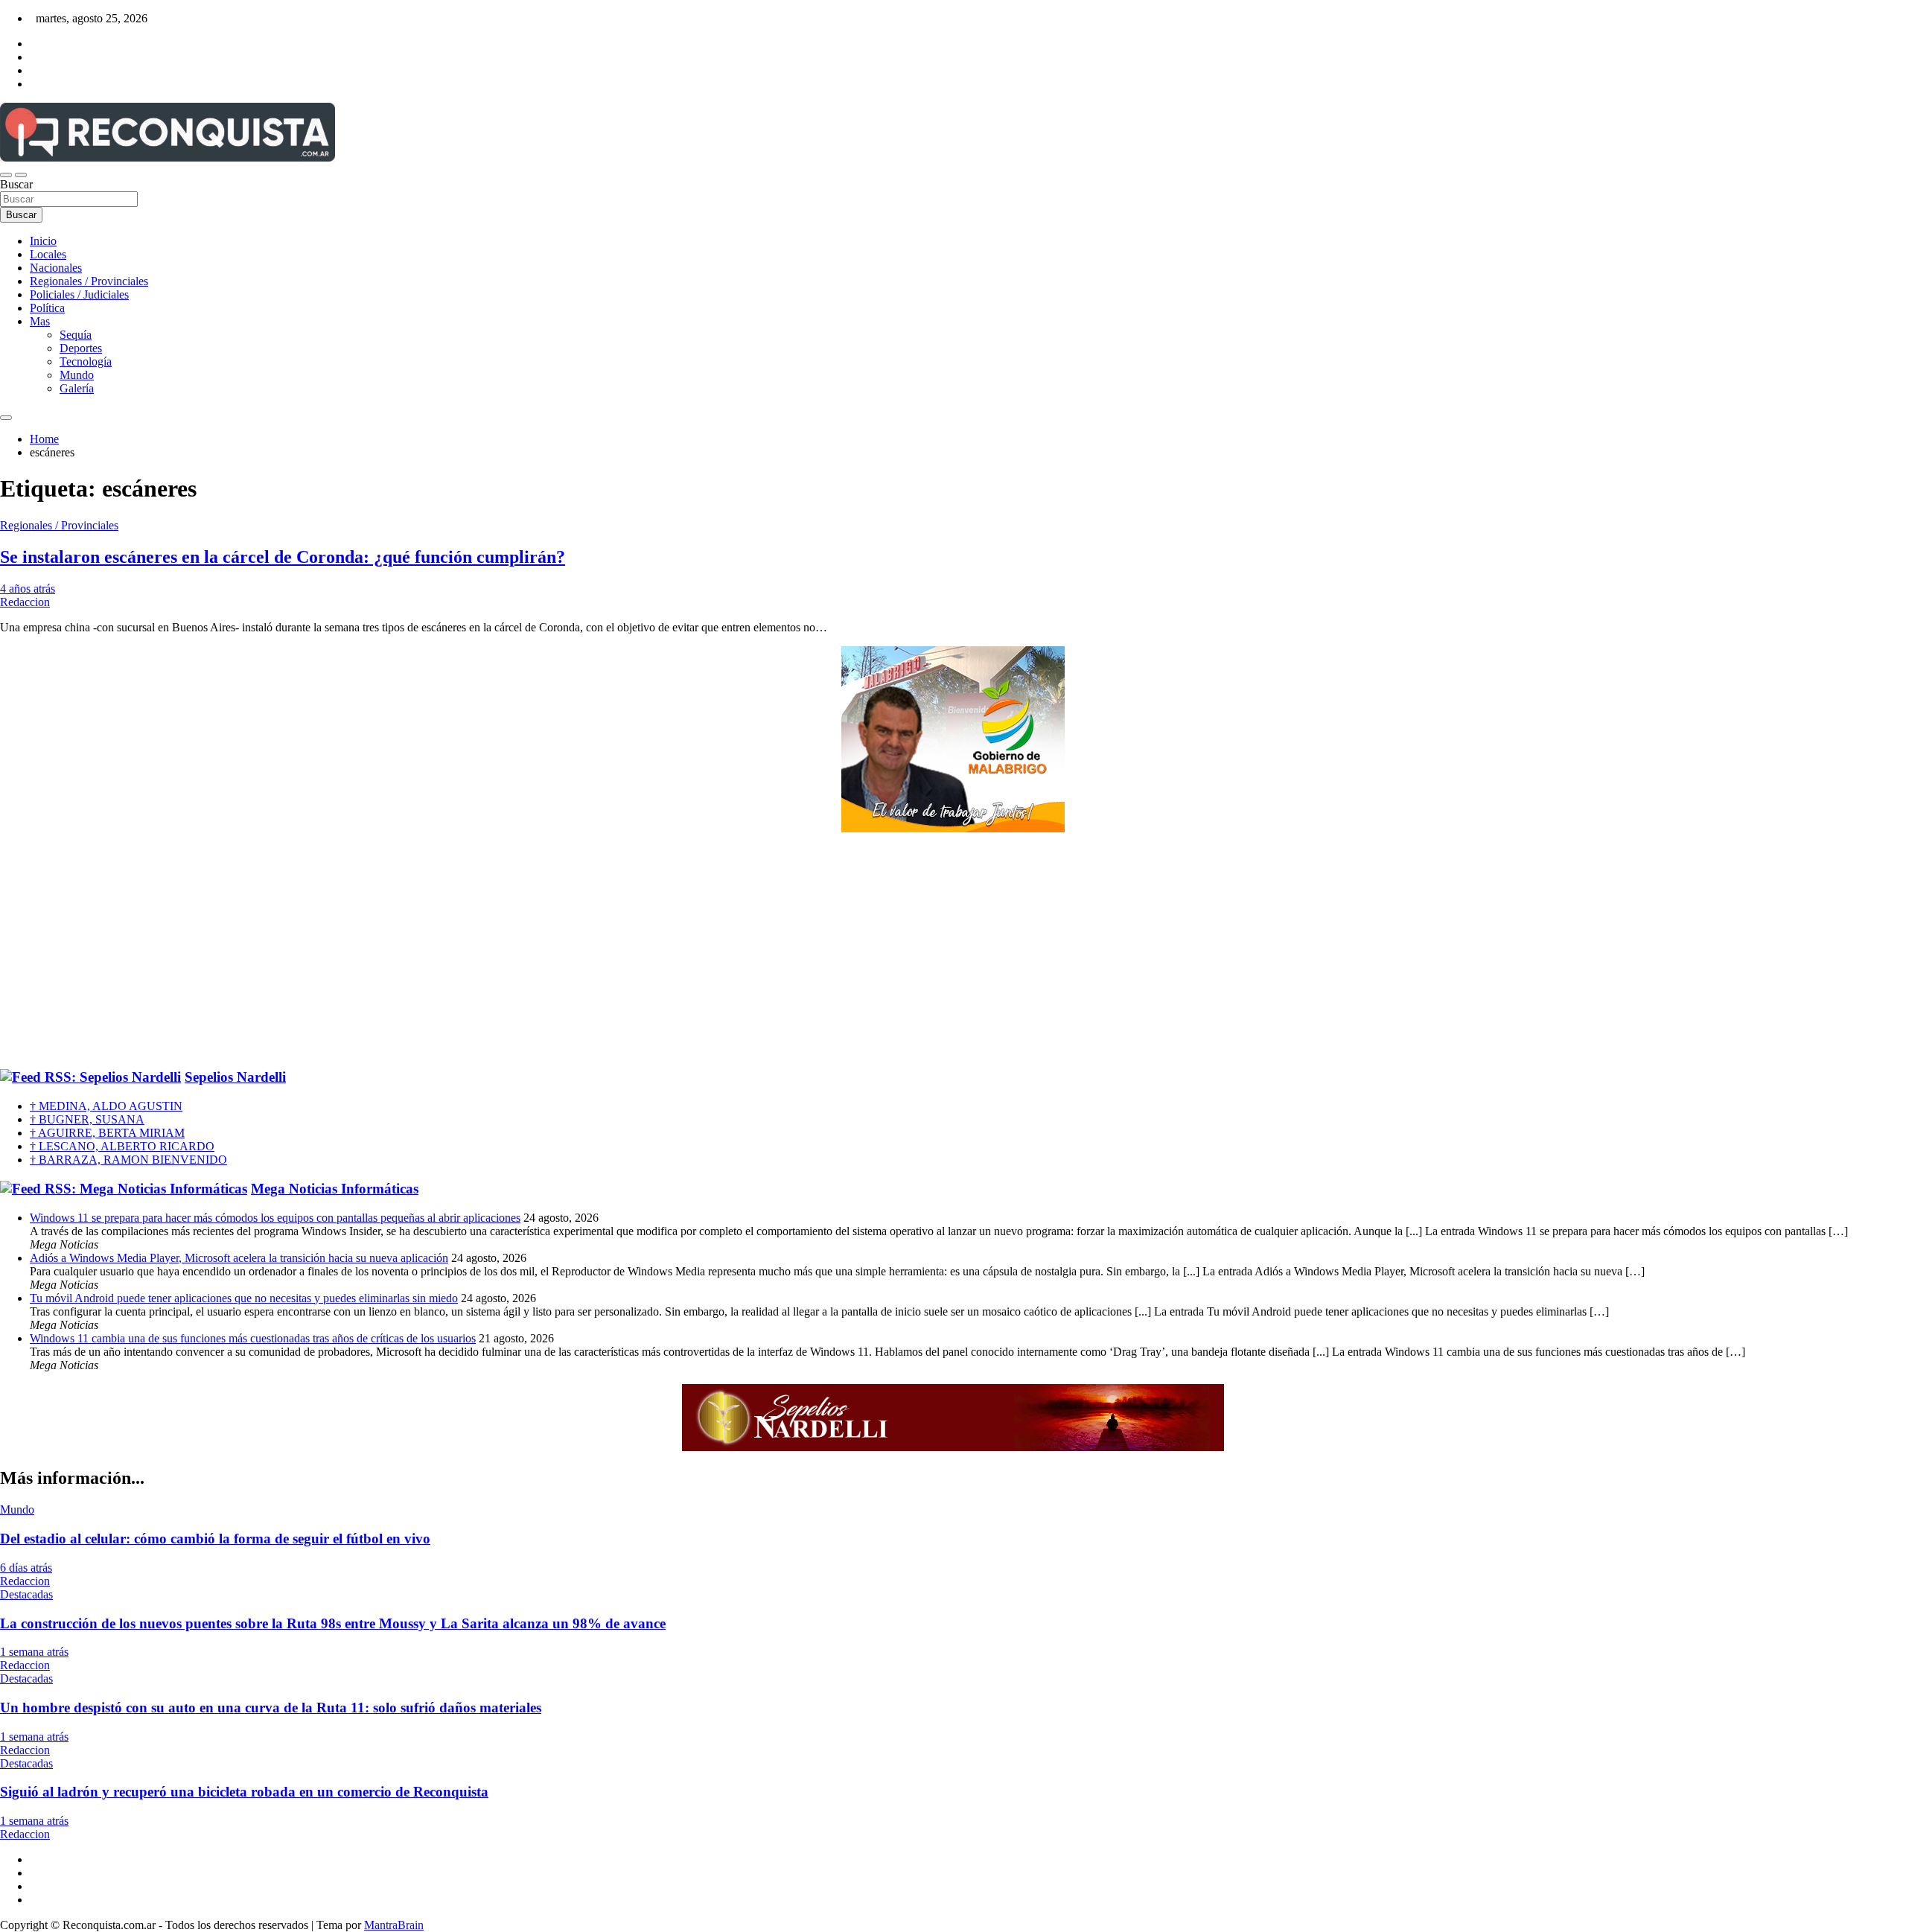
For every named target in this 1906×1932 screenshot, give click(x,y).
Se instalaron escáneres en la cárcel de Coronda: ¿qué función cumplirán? (283, 557)
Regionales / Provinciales (89, 281)
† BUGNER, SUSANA (87, 1119)
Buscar (16, 184)
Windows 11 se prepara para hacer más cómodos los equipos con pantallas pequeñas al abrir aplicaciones (275, 1218)
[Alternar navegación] (6, 175)
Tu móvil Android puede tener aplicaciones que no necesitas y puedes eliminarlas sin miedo (244, 1298)
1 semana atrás (34, 1652)
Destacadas (26, 1594)
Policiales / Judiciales (79, 294)
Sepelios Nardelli (235, 1077)
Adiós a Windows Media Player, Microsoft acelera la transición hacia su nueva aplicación (239, 1258)
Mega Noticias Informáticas (335, 1189)
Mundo (77, 375)
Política (47, 308)
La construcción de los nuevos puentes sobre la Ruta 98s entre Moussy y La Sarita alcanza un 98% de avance (333, 1623)
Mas (40, 321)
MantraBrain (394, 1925)
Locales (48, 254)
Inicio (43, 241)
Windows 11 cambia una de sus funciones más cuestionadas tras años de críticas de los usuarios (253, 1338)
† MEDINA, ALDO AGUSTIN (106, 1106)
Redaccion (25, 602)
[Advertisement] (953, 951)
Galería (77, 388)
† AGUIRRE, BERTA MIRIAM (107, 1133)
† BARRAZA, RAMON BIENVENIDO (128, 1160)
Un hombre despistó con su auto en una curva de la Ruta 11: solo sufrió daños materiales (271, 1708)
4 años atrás (28, 589)
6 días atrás (26, 1568)
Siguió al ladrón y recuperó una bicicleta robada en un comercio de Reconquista (244, 1792)
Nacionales (56, 268)
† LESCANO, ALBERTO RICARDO (122, 1146)
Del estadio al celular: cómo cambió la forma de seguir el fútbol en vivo (215, 1539)
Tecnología (86, 361)
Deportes (81, 348)
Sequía (76, 335)
